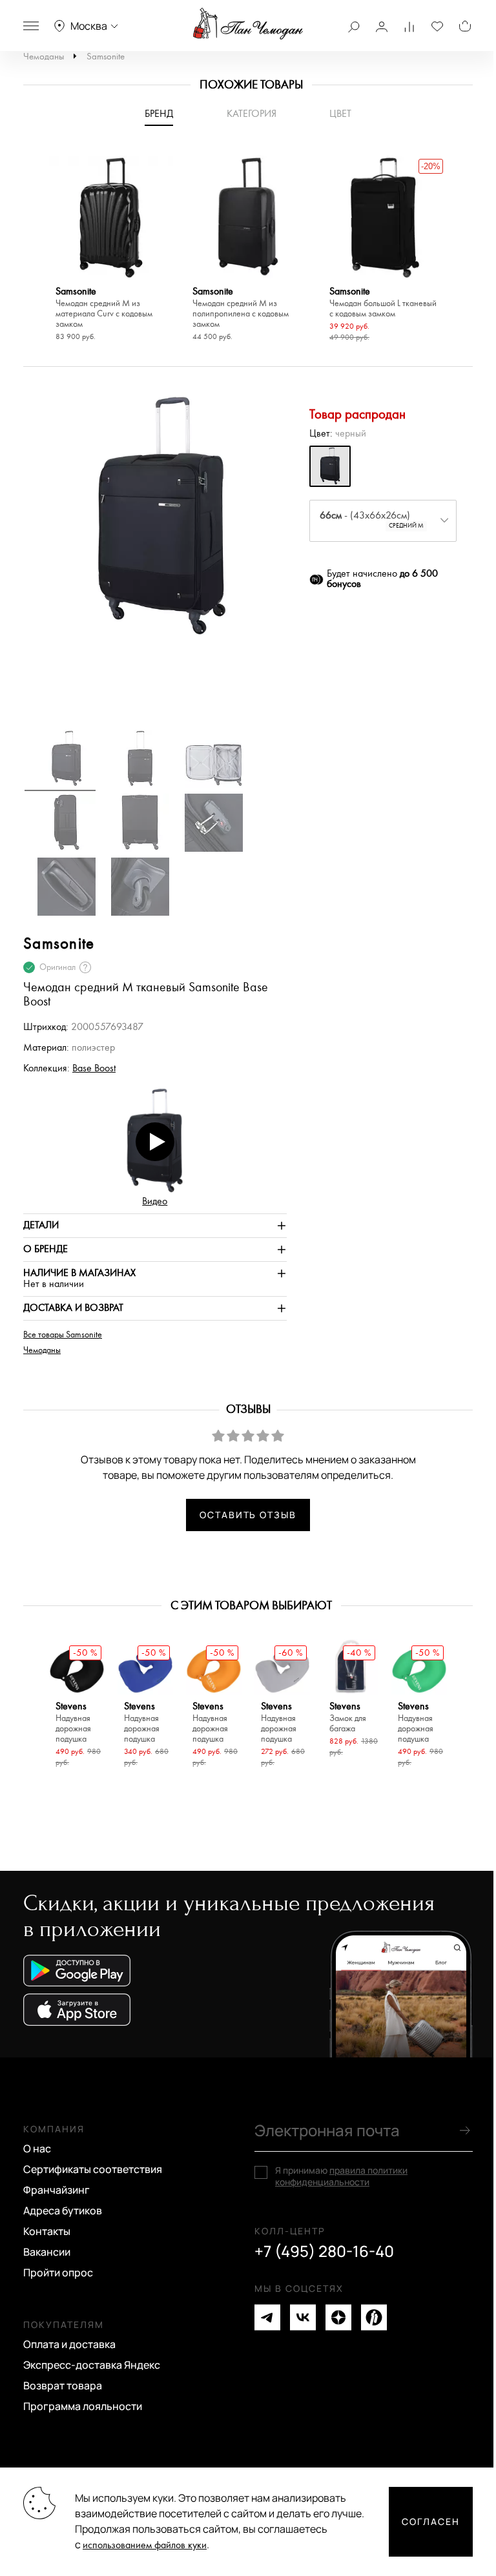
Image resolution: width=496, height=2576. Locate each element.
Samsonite (106, 57)
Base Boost (94, 1068)
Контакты (47, 2231)
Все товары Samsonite (63, 1335)
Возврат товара (63, 2385)
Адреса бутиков (63, 2210)
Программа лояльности (83, 2406)
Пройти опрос (58, 2272)
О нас (37, 2148)
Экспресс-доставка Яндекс (92, 2365)
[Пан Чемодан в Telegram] (267, 2317)
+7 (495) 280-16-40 (324, 2251)
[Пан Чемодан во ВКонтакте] (303, 2317)
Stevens (73, 1723)
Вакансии (47, 2252)
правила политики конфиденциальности (341, 2176)
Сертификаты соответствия (93, 2169)
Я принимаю (341, 2176)
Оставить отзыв (248, 1515)
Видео (155, 1201)
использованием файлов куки (145, 2545)
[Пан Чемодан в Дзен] (338, 2317)
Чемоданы (44, 57)
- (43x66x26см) (372, 520)
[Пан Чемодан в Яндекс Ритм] (374, 2317)
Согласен (431, 2521)
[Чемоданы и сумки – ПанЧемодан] (248, 24)
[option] (111, 250)
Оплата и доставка (69, 2344)
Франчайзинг (57, 2190)
